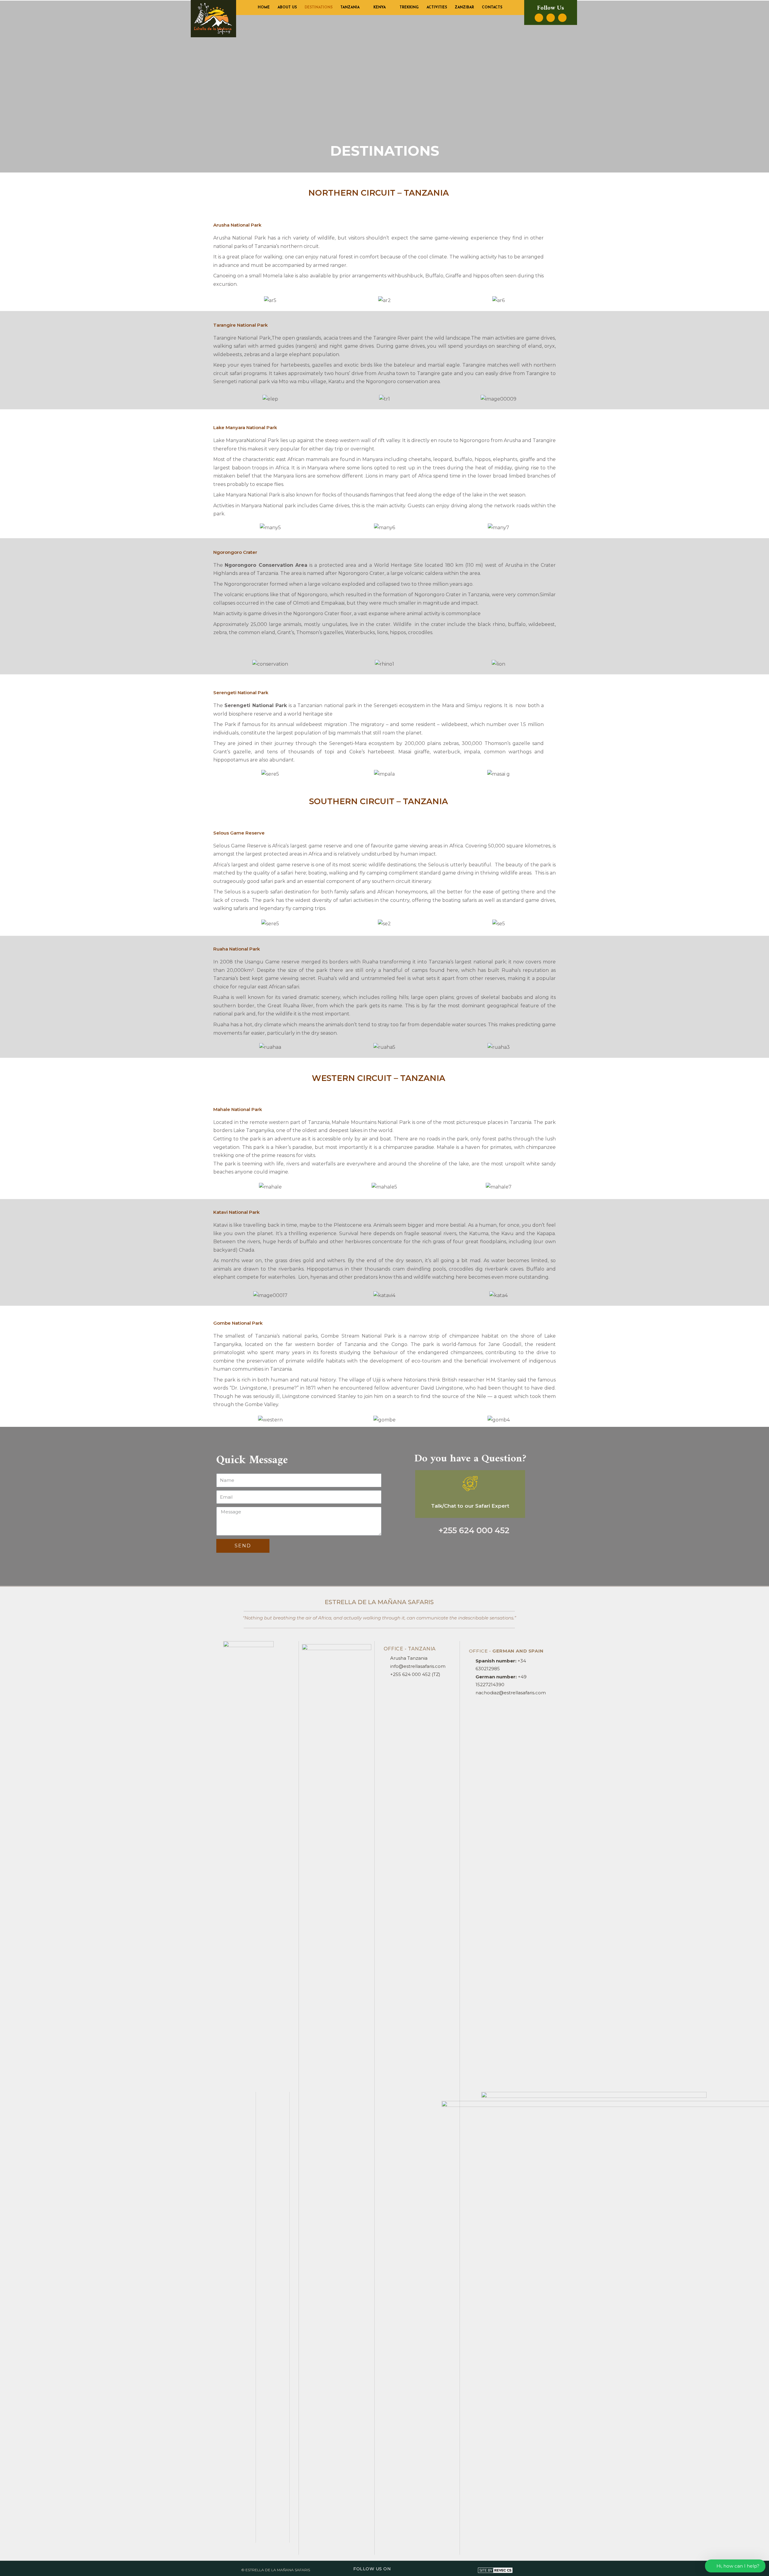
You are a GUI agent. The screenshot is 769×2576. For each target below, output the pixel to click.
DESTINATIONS (319, 8)
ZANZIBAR (464, 8)
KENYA (380, 8)
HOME (264, 8)
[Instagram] (551, 18)
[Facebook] (539, 18)
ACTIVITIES (437, 8)
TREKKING (409, 8)
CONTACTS (492, 8)
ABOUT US (287, 8)
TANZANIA (350, 8)
